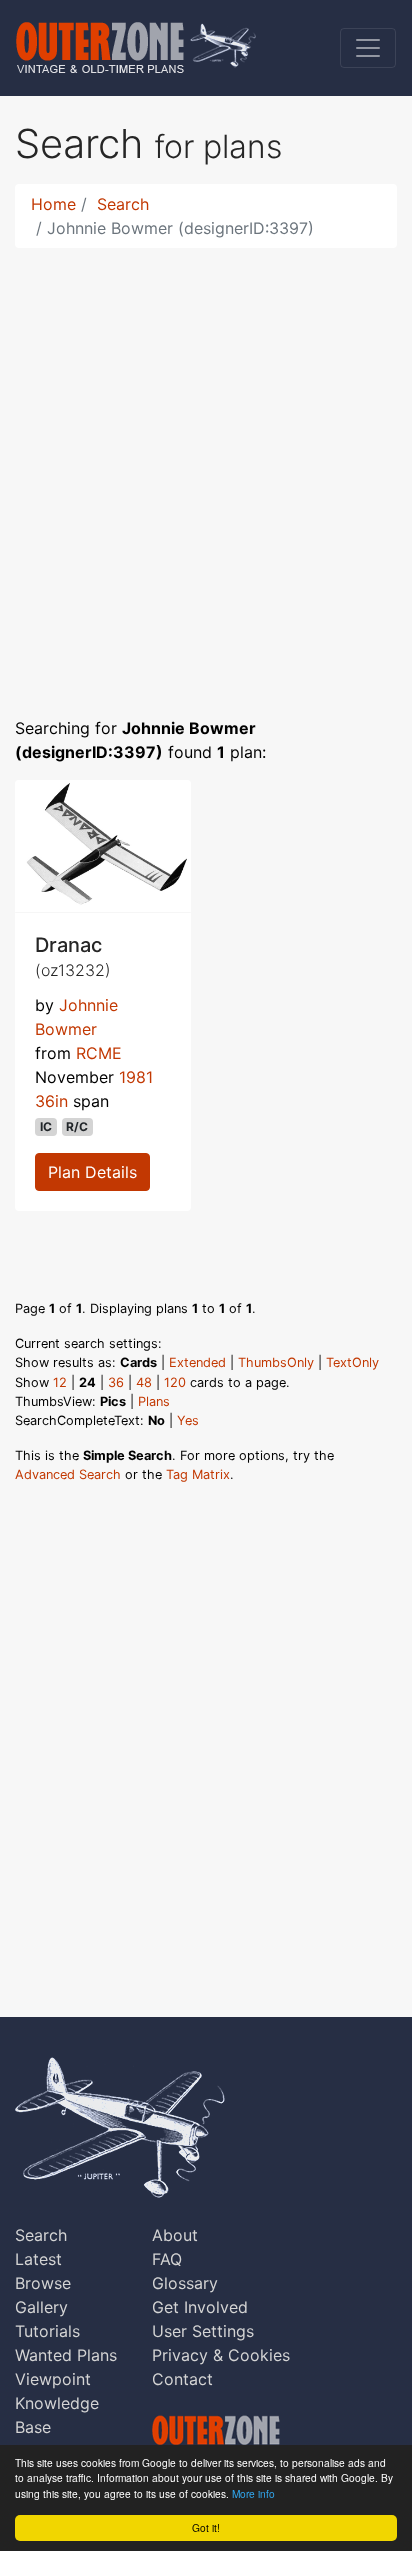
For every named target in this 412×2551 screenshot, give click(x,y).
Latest (38, 2259)
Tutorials (47, 2331)
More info (253, 2493)
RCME (99, 1053)
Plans (154, 1401)
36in (51, 1101)
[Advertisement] (206, 470)
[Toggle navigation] (368, 48)
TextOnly (352, 1362)
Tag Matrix (198, 1474)
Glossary (185, 2283)
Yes (188, 1420)
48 (144, 1382)
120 (175, 1382)
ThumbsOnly (276, 1362)
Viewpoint (53, 2379)
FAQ (167, 2259)
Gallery (41, 2307)
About (175, 2235)
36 (116, 1382)
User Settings (203, 2331)
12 (60, 1382)
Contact (182, 2379)
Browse (43, 2283)
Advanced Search (68, 1474)
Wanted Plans (66, 2355)
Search (123, 204)
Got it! (206, 2527)
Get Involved (200, 2307)
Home (53, 204)
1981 (136, 1077)
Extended (197, 1362)
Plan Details (92, 1172)
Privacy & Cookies (221, 2355)
